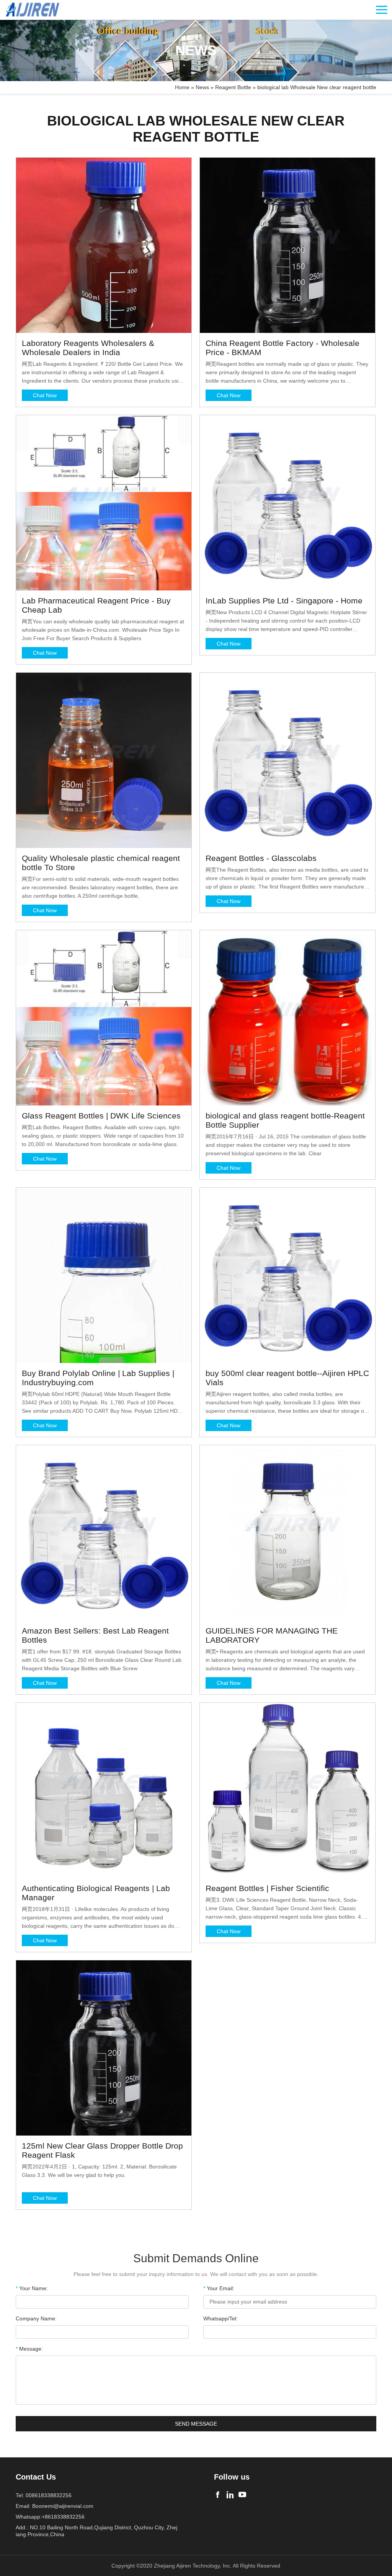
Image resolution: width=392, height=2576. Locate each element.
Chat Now (45, 395)
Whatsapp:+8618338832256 (50, 2517)
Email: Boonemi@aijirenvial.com (55, 2506)
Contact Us (36, 2477)
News (202, 87)
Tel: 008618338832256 (44, 2495)
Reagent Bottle (233, 87)
